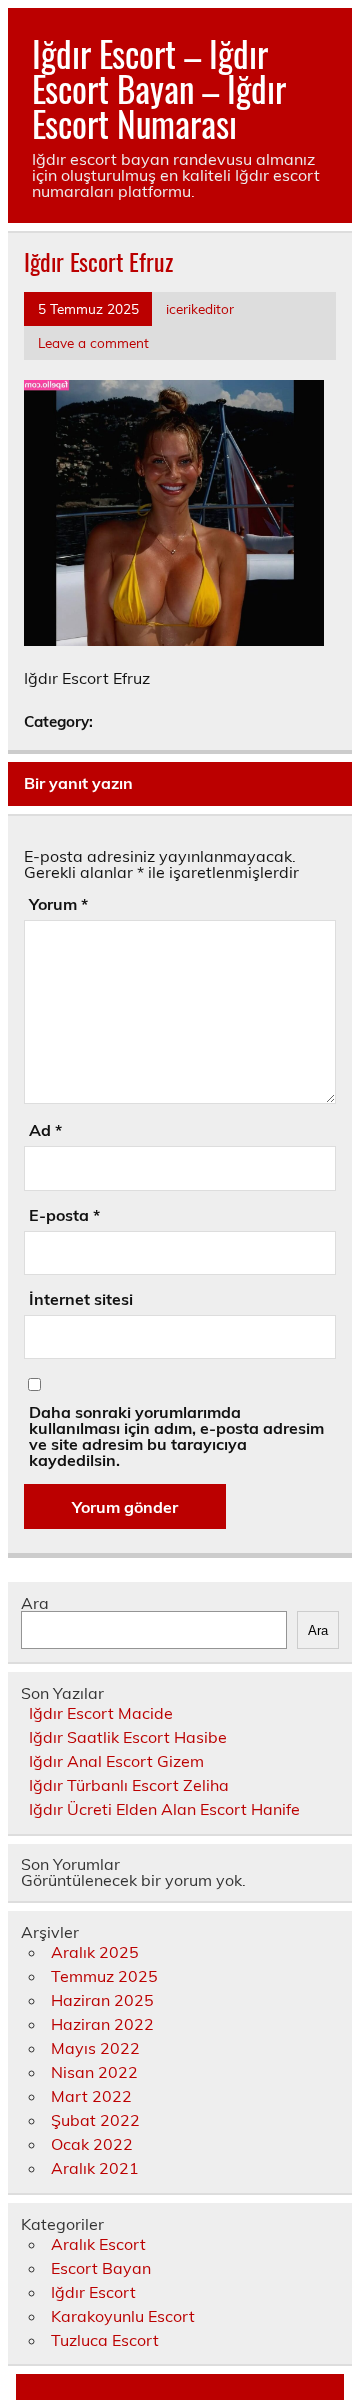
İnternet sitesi (81, 1299)
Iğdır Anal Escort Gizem (116, 1761)
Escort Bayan (101, 2268)
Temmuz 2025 (104, 1976)
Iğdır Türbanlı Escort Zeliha (129, 1785)
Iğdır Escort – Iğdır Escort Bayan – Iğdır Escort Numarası (159, 88)
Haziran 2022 (102, 2024)
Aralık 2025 (95, 1952)
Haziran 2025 (102, 2000)
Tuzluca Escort (105, 2340)
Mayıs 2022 (95, 2048)
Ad (45, 1130)
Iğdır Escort (93, 2292)
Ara (35, 1603)
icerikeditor (200, 308)
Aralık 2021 (95, 2168)
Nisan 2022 (94, 2072)
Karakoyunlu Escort (123, 2316)
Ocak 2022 (92, 2144)
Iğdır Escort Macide (101, 1713)
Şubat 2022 (95, 2120)
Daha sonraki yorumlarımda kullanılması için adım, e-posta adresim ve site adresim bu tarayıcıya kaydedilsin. (176, 1436)
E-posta (64, 1215)
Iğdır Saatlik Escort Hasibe (128, 1737)
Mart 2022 (91, 2096)
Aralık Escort (98, 2244)
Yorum (58, 904)
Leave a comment (93, 342)
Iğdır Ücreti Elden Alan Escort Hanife (164, 1809)
